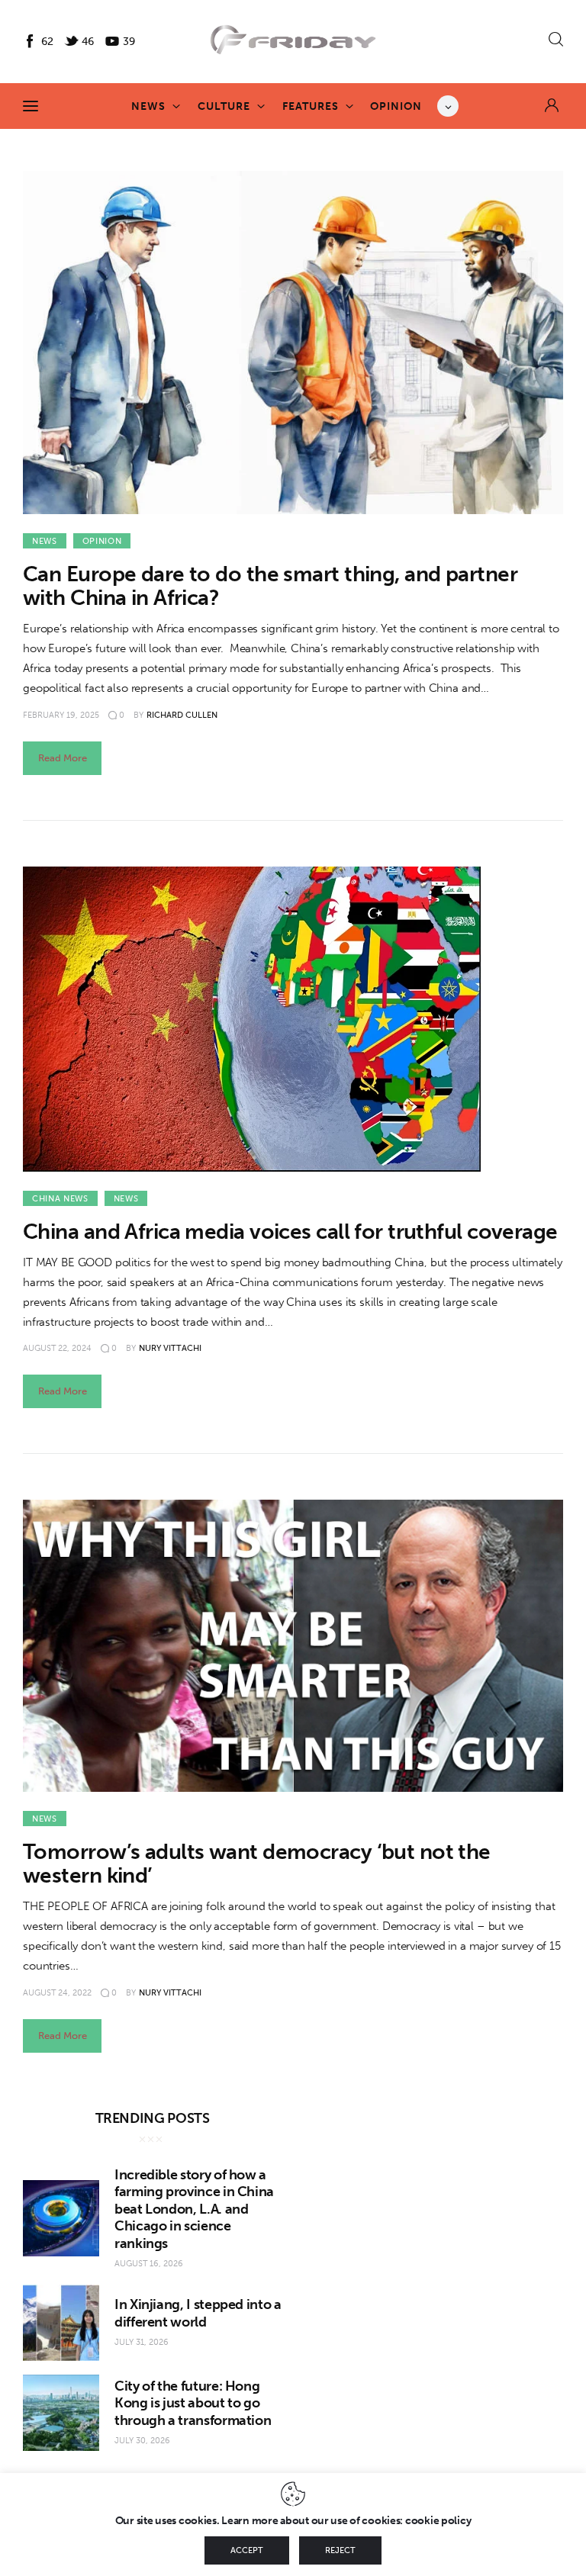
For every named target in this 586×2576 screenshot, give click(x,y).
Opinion (102, 541)
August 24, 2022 (57, 1993)
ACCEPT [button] (247, 2550)
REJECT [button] (340, 2550)
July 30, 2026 (142, 2441)
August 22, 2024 (57, 1348)
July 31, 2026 (142, 2342)
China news (60, 1199)
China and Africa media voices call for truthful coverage (290, 1232)
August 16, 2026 (149, 2264)
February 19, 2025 (61, 715)
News (45, 541)
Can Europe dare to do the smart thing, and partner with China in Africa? (270, 586)
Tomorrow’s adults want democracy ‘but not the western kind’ (257, 1864)
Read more (63, 758)
